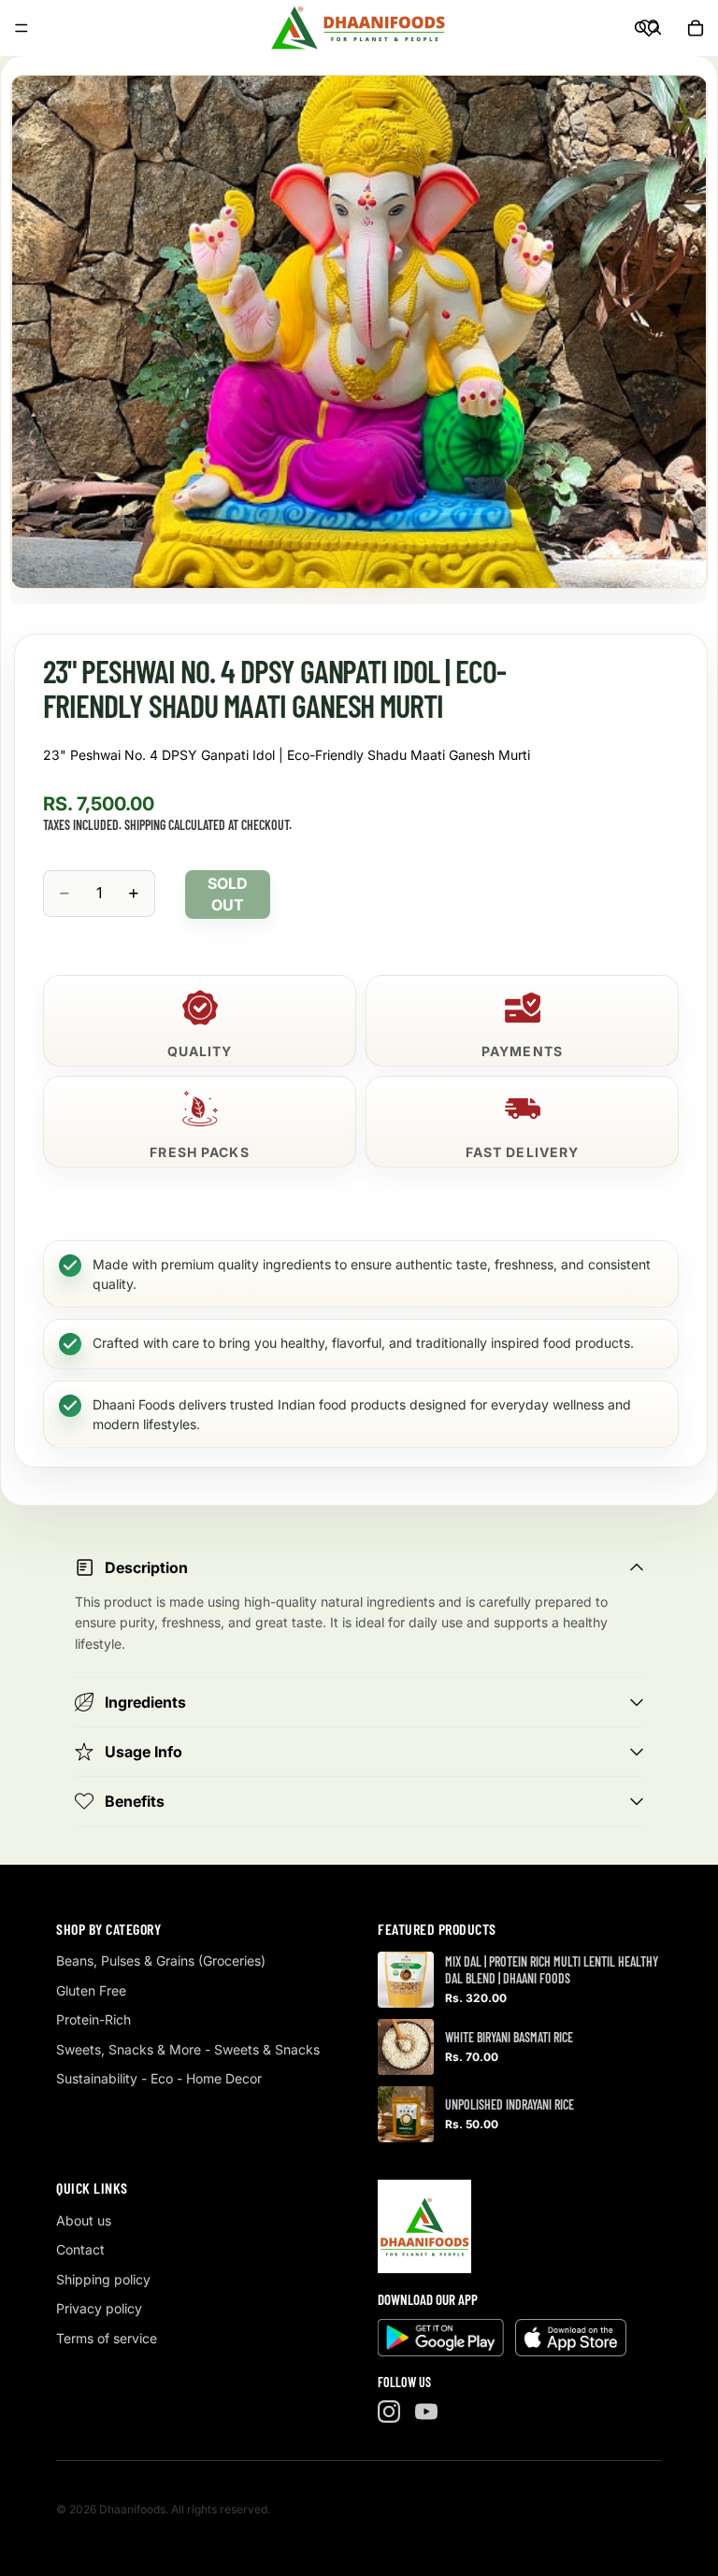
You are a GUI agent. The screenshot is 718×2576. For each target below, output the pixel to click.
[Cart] (696, 28)
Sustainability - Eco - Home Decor (159, 2078)
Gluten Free (91, 1990)
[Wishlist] (649, 28)
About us (84, 2220)
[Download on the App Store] (571, 2338)
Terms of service (107, 2338)
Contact (80, 2249)
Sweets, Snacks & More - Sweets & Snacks (188, 2049)
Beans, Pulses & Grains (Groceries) (161, 1961)
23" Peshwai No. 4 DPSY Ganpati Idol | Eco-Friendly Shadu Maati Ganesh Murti (287, 755)
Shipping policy (103, 2279)
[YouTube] (426, 2411)
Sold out (228, 894)
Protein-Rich (93, 2019)
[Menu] (22, 28)
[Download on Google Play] (441, 2338)
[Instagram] (389, 2411)
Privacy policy (99, 2308)
